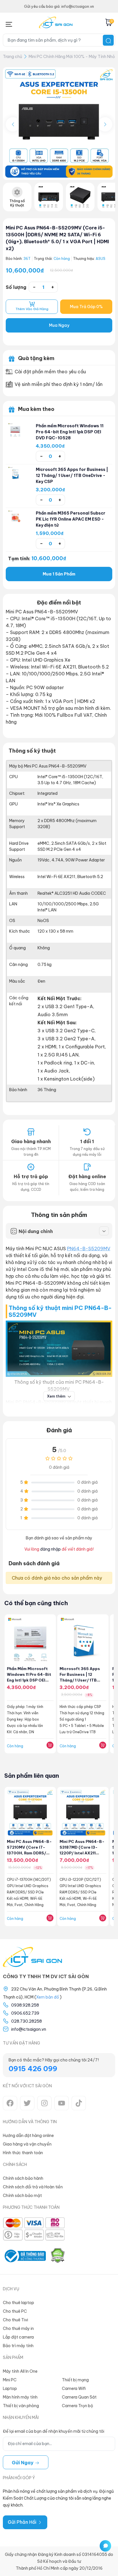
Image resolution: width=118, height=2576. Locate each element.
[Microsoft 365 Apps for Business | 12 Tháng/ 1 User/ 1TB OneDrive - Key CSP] (15, 474)
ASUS (101, 259)
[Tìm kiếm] (108, 40)
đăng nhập (50, 1549)
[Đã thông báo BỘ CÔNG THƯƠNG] (24, 2256)
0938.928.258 (25, 2005)
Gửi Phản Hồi (23, 2522)
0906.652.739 (25, 2013)
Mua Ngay (59, 325)
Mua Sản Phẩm (59, 574)
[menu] (9, 23)
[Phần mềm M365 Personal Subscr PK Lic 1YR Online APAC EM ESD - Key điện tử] (15, 517)
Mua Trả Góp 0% (86, 307)
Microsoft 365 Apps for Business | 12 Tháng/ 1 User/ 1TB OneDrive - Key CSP (72, 476)
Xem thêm (57, 1396)
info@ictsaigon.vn (29, 2029)
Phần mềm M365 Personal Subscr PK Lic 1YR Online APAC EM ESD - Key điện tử (71, 519)
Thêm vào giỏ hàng (32, 309)
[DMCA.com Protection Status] (58, 2256)
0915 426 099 (33, 2069)
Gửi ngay (23, 2463)
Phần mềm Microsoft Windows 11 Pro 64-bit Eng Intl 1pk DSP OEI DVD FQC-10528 (70, 432)
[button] (105, 124)
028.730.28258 (26, 2021)
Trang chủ (12, 57)
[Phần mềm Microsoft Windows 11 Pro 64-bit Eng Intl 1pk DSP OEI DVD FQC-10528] (15, 430)
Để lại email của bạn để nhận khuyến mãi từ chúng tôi (54, 2431)
